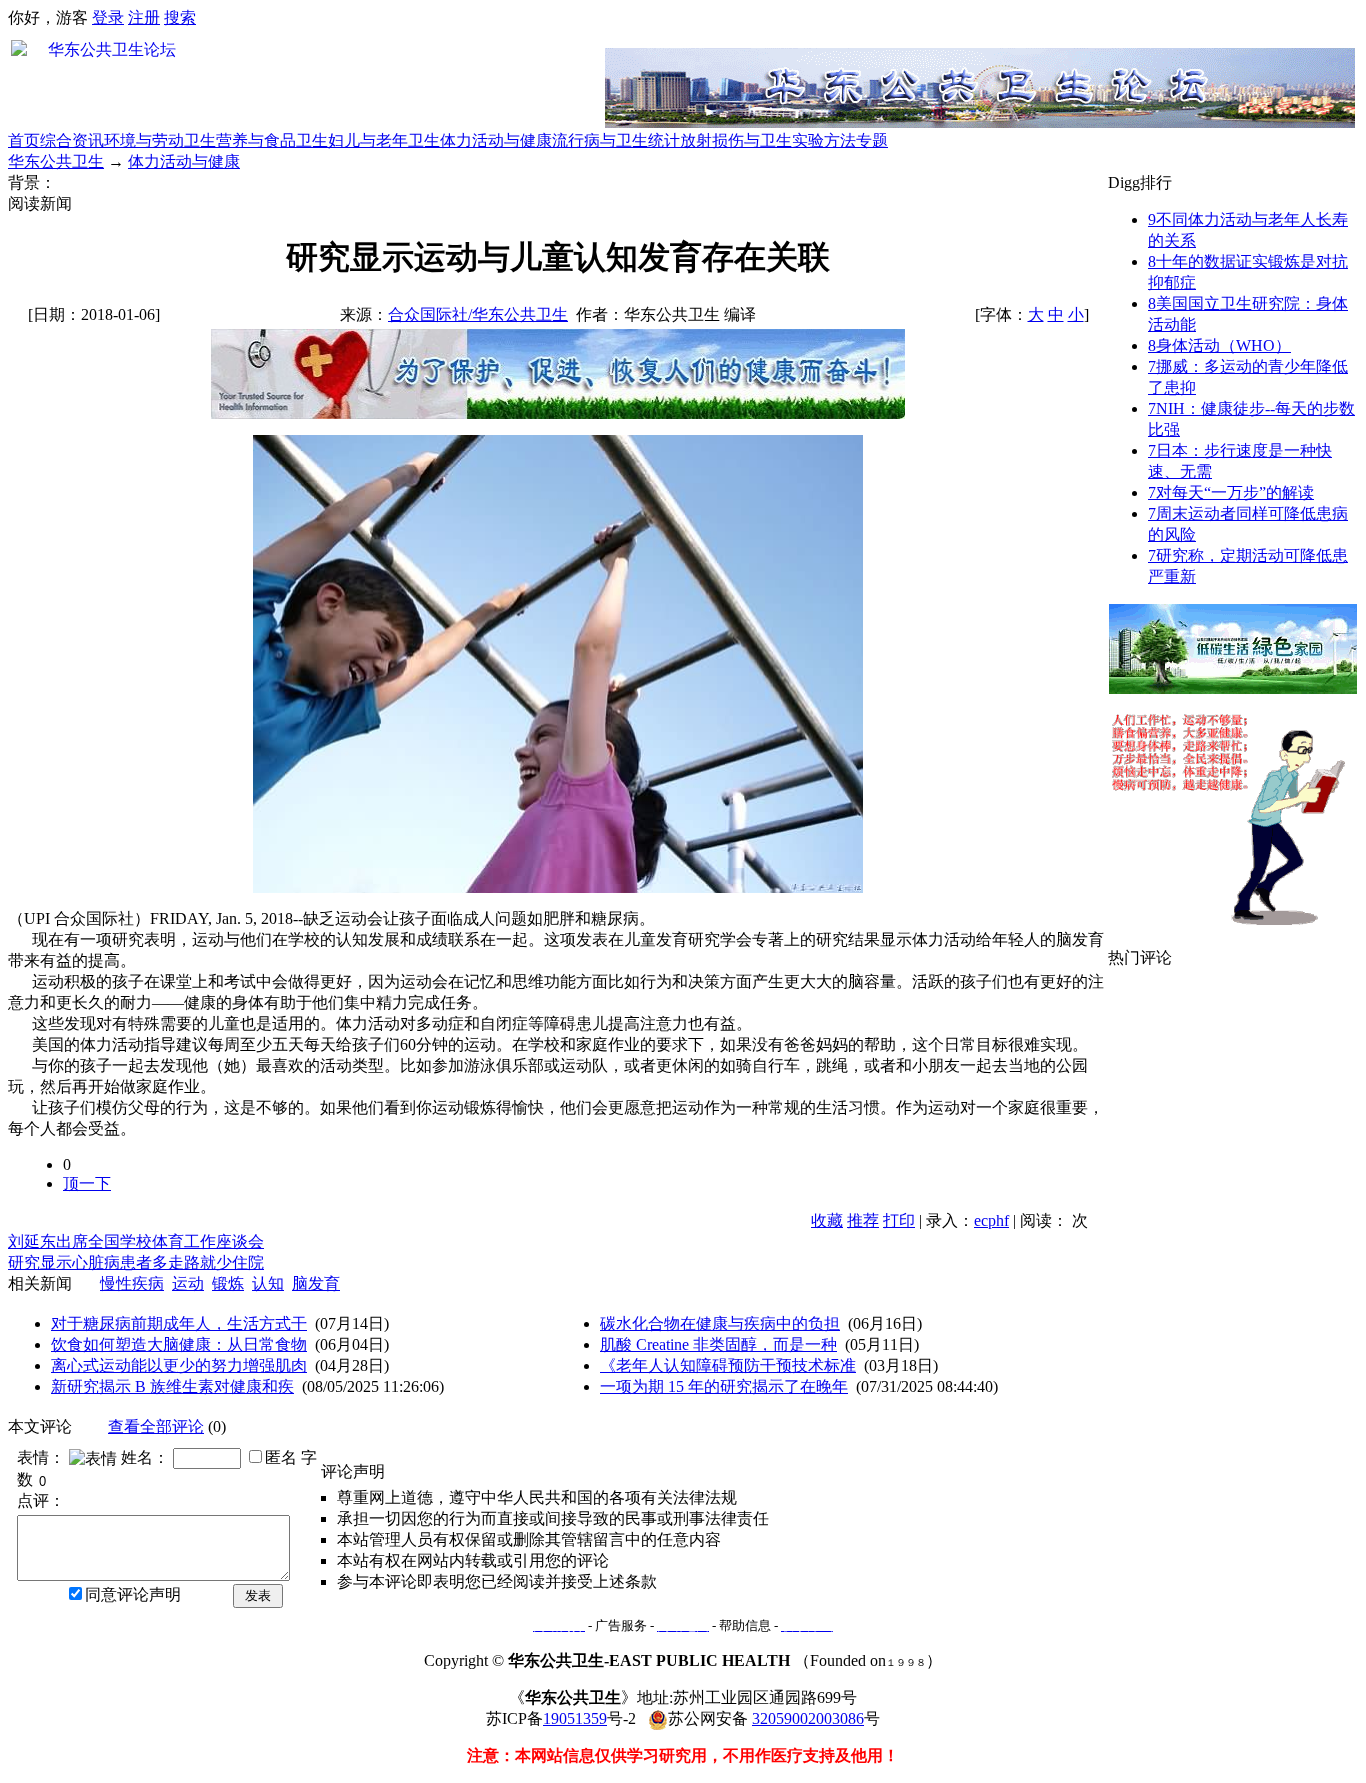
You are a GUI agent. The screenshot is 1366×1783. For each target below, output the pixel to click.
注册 (144, 17)
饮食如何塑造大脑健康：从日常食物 (179, 1344)
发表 (258, 1595)
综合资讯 (72, 140)
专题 (872, 140)
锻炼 (228, 1283)
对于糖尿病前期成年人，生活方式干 (179, 1323)
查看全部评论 (156, 1426)
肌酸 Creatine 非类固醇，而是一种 (718, 1344)
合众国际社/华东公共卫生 (478, 314)
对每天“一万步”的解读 (1231, 492)
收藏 (827, 1220)
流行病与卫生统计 (616, 140)
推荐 (863, 1220)
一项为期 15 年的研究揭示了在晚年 (724, 1386)
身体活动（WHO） (1219, 345)
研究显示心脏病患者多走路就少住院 (136, 1262)
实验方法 (824, 140)
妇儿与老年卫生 (384, 140)
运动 (188, 1283)
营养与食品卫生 (272, 140)
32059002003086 (808, 1718)
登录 (108, 17)
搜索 (180, 17)
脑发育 (316, 1283)
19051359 (575, 1718)
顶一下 (87, 1183)
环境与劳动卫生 (160, 140)
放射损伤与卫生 (736, 140)
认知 (268, 1283)
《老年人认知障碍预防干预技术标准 (728, 1365)
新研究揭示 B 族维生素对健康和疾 (172, 1386)
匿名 (281, 1457)
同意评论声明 (133, 1594)
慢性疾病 (132, 1283)
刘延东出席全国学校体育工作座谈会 (136, 1241)
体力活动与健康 (496, 140)
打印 (899, 1220)
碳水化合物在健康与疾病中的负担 (720, 1323)
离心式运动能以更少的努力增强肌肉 (179, 1365)
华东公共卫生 (56, 161)
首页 (24, 140)
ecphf (991, 1220)
